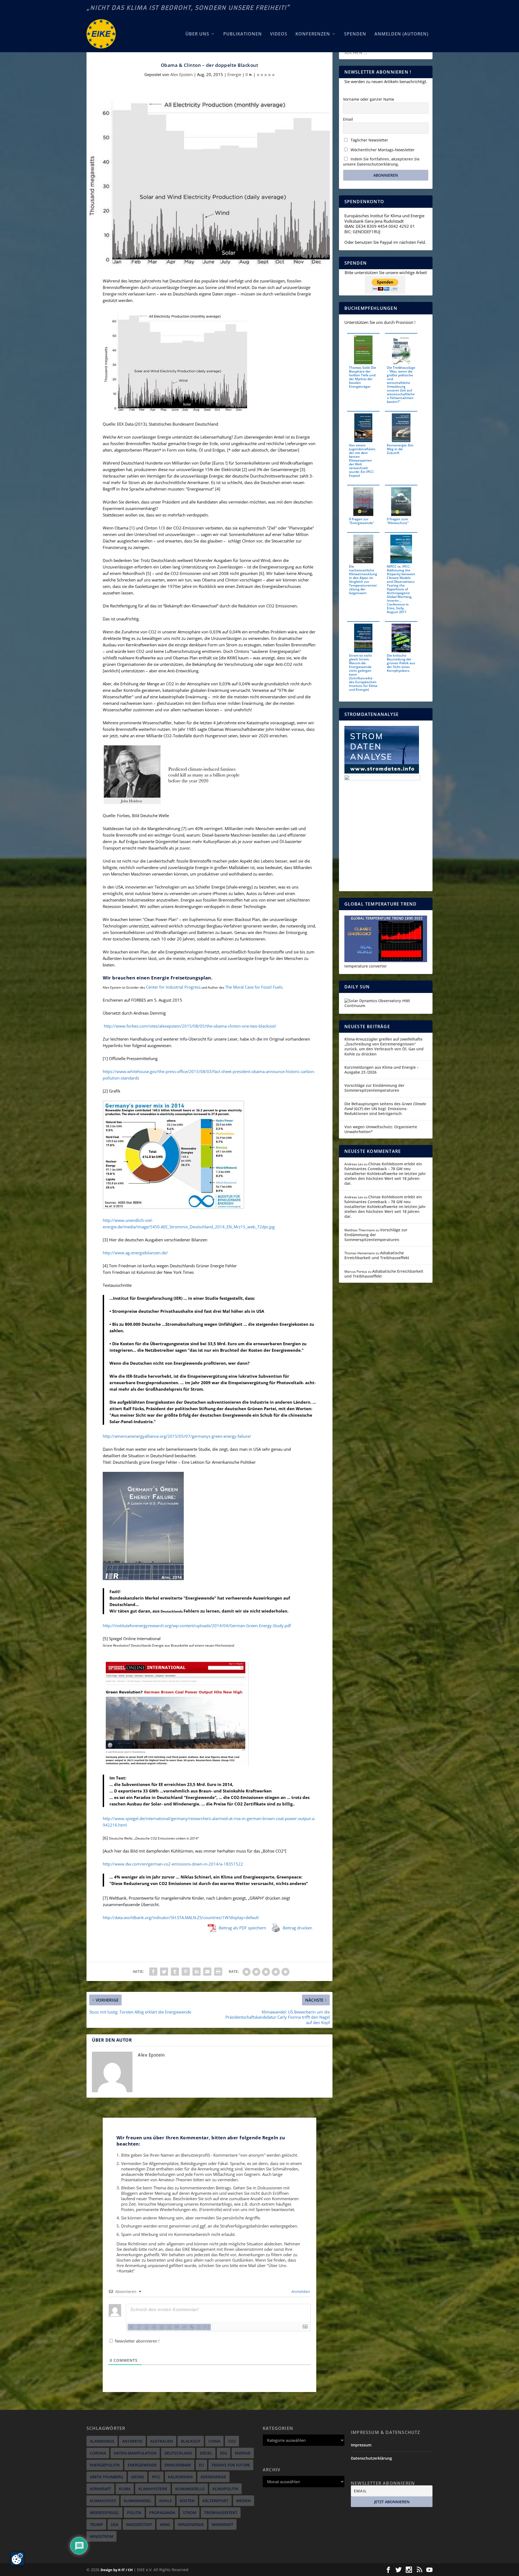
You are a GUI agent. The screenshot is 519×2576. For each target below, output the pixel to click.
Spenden (355, 34)
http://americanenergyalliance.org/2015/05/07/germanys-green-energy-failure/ (177, 1436)
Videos (279, 34)
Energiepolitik (105, 2465)
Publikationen (243, 34)
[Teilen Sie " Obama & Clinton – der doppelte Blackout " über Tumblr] (175, 1972)
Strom (190, 2513)
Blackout (191, 2441)
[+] (207, 2327)
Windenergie (191, 2524)
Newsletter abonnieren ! (137, 2341)
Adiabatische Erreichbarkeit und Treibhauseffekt (377, 1255)
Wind (165, 2524)
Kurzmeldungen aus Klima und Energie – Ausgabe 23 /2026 (382, 1070)
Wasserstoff (139, 2524)
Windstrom (102, 2536)
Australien (162, 2441)
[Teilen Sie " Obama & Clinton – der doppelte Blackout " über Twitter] (164, 1972)
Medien (244, 2501)
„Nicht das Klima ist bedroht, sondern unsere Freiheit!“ (188, 8)
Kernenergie (213, 2477)
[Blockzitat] (177, 2327)
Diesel (206, 2453)
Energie (234, 74)
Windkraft (222, 2524)
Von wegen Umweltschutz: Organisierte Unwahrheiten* (381, 1129)
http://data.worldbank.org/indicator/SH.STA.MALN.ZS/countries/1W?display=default (181, 1917)
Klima (125, 2489)
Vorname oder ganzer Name (369, 99)
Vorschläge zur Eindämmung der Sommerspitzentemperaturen (374, 1088)
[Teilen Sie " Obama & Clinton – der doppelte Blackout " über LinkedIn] (197, 1972)
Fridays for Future (231, 2465)
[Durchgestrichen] (154, 2327)
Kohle (166, 2501)
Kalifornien (180, 2477)
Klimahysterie (153, 2489)
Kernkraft (100, 2489)
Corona (98, 2453)
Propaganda (162, 2513)
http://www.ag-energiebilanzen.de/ (135, 1253)
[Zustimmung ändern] (17, 2559)
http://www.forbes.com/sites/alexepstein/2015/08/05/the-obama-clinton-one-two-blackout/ (190, 1026)
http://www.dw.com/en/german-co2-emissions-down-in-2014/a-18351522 (173, 1864)
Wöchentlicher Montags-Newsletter (382, 150)
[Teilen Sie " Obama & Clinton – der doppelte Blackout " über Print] (218, 1972)
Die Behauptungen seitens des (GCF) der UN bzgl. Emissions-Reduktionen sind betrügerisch (385, 1109)
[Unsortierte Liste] (169, 2327)
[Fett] (131, 2327)
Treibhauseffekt (221, 2513)
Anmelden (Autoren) (401, 34)
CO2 (232, 2441)
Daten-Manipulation (135, 2453)
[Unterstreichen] (147, 2327)
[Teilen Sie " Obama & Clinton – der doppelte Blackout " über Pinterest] (186, 1972)
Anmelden (300, 2292)
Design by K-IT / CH (117, 2570)
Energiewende (142, 2465)
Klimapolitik (225, 2489)
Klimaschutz (103, 2501)
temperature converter (366, 966)
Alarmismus (102, 2441)
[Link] (192, 2327)
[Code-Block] (184, 2327)
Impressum (361, 2445)
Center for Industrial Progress (173, 987)
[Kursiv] (139, 2327)
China (214, 2441)
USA (114, 2524)
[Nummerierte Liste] (162, 2327)
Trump (96, 2524)
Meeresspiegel (104, 2513)
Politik (134, 2513)
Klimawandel (138, 2501)
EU (201, 2465)
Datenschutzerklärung (371, 2458)
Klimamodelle (190, 2489)
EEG (224, 2453)
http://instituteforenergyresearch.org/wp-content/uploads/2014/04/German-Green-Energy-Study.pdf (197, 1626)
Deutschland (178, 2453)
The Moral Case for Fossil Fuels (254, 987)
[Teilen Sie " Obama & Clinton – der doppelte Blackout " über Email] (207, 1972)
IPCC (156, 2477)
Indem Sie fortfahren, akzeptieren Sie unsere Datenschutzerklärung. (381, 162)
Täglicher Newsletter (369, 140)
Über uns (197, 34)
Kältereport (215, 2501)
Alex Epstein (182, 74)
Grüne (138, 2477)
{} (199, 2327)
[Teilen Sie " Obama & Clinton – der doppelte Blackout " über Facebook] (153, 1972)
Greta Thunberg (107, 2477)
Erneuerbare (178, 2465)
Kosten (187, 2501)
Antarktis (132, 2441)
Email (348, 119)
